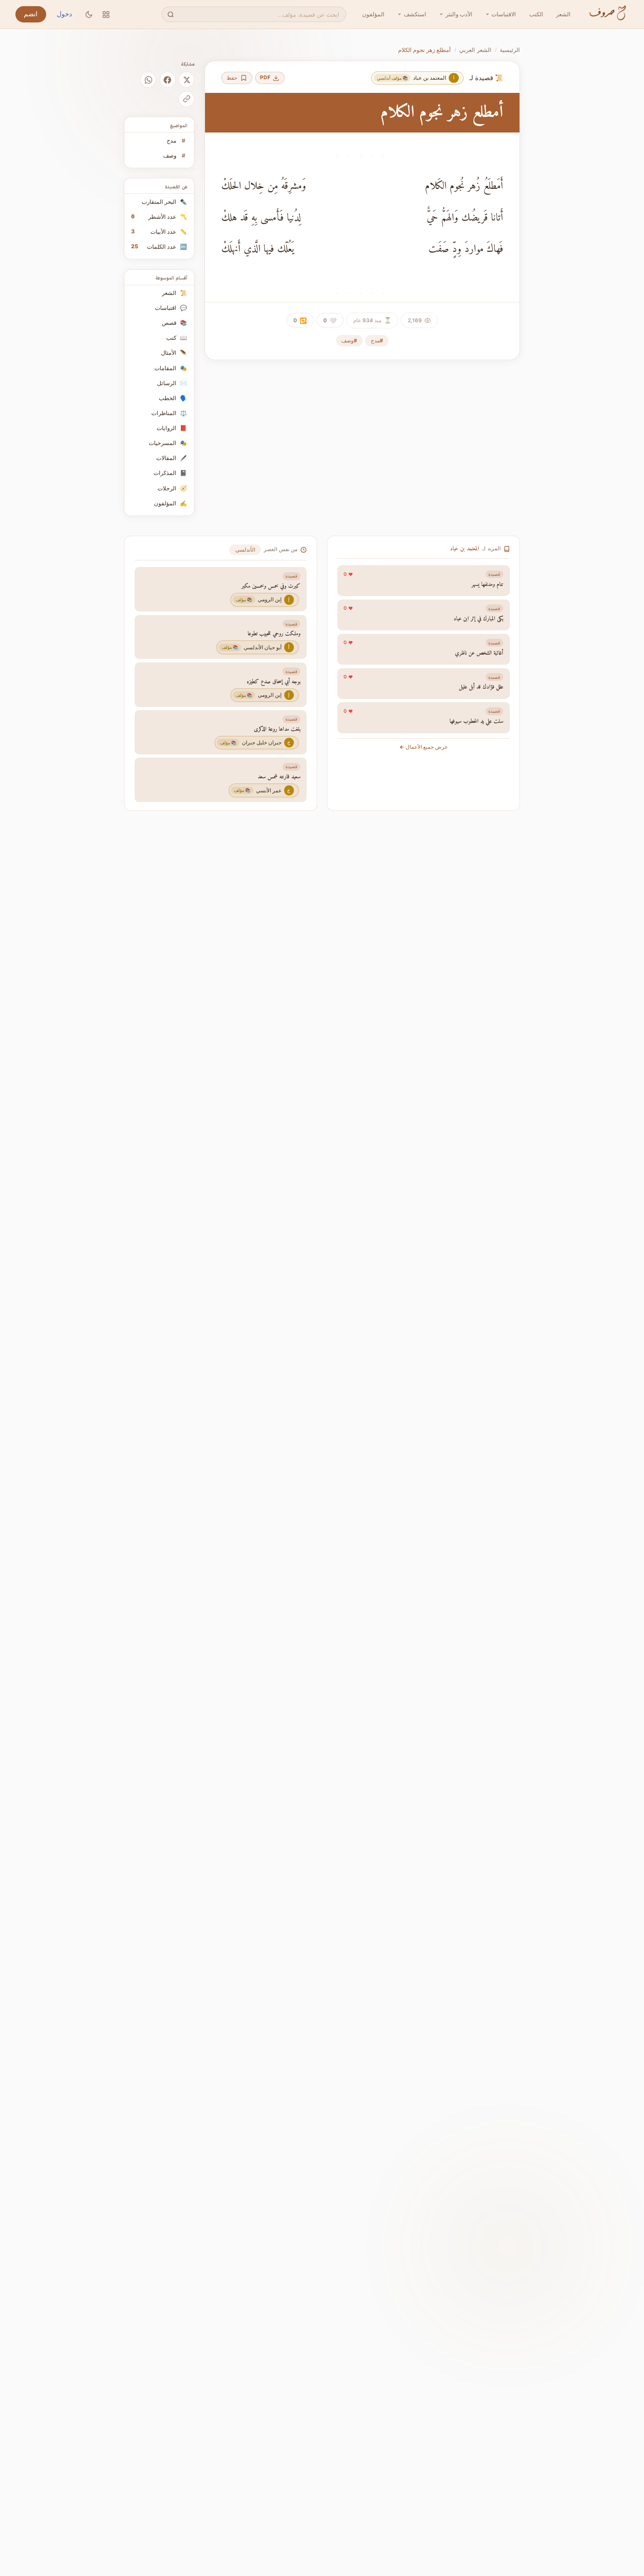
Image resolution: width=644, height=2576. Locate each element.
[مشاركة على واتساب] (148, 80)
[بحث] (170, 14)
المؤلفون (373, 14)
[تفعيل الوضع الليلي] (89, 14)
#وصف (349, 340)
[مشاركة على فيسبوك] (168, 80)
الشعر (563, 14)
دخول (64, 14)
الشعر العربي (475, 50)
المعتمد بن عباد (465, 549)
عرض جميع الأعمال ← (424, 747)
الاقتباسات (504, 14)
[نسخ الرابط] (187, 99)
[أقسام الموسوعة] (106, 14)
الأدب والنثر (459, 14)
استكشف (415, 14)
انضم (31, 14)
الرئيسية (510, 50)
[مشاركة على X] (187, 80)
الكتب (536, 14)
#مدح (377, 340)
